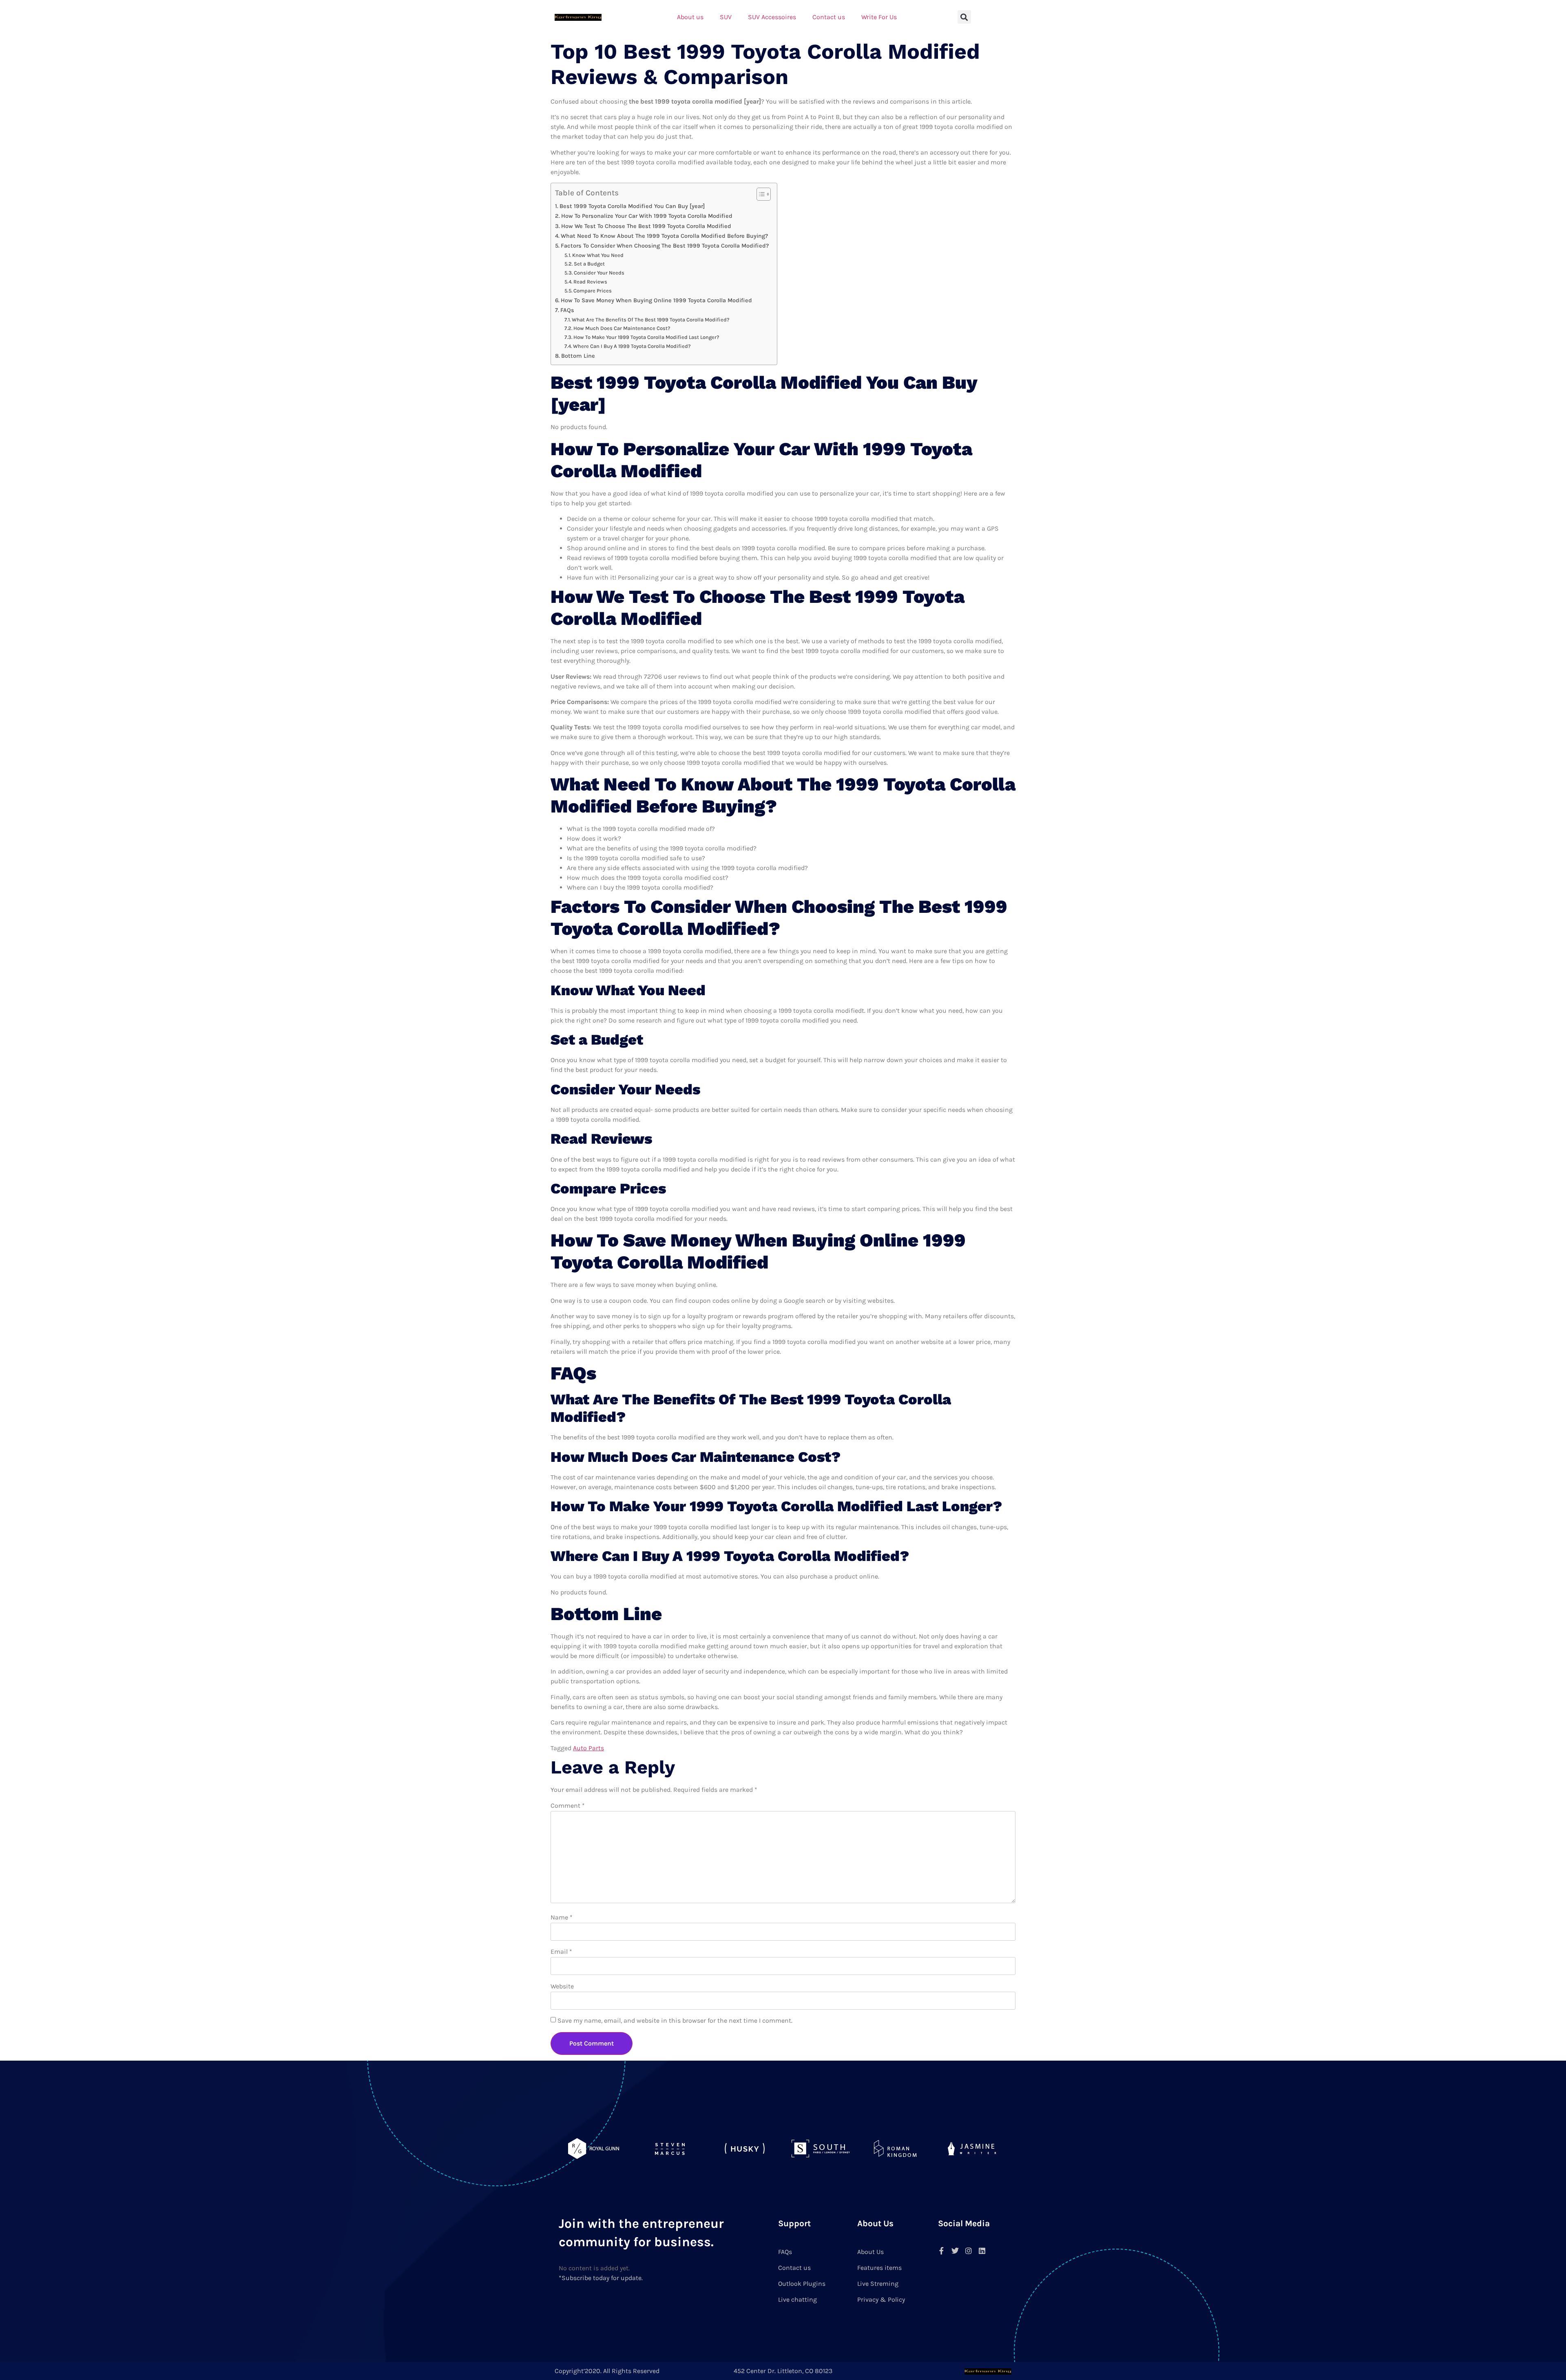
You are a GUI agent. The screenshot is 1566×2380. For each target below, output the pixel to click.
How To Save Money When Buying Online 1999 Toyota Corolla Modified (656, 300)
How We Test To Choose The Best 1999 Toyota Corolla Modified (646, 226)
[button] (964, 17)
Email (561, 1952)
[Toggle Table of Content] (760, 194)
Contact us (829, 17)
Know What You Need (598, 255)
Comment (568, 1805)
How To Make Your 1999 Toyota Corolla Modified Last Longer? (646, 337)
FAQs (567, 310)
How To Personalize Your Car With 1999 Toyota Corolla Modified (647, 216)
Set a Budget (589, 264)
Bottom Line (578, 356)
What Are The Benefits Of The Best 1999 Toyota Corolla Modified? (651, 320)
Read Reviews (590, 282)
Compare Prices (593, 291)
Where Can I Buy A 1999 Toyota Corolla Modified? (632, 346)
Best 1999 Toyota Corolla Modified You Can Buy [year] (632, 206)
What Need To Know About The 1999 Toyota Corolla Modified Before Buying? (664, 236)
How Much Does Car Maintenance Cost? (622, 328)
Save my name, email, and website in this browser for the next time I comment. (675, 2020)
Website (562, 1986)
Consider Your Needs (599, 273)
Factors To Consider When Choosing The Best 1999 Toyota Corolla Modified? (665, 246)
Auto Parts (588, 1748)
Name (562, 1917)
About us (690, 17)
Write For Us (879, 17)
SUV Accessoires (772, 17)
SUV (726, 17)
